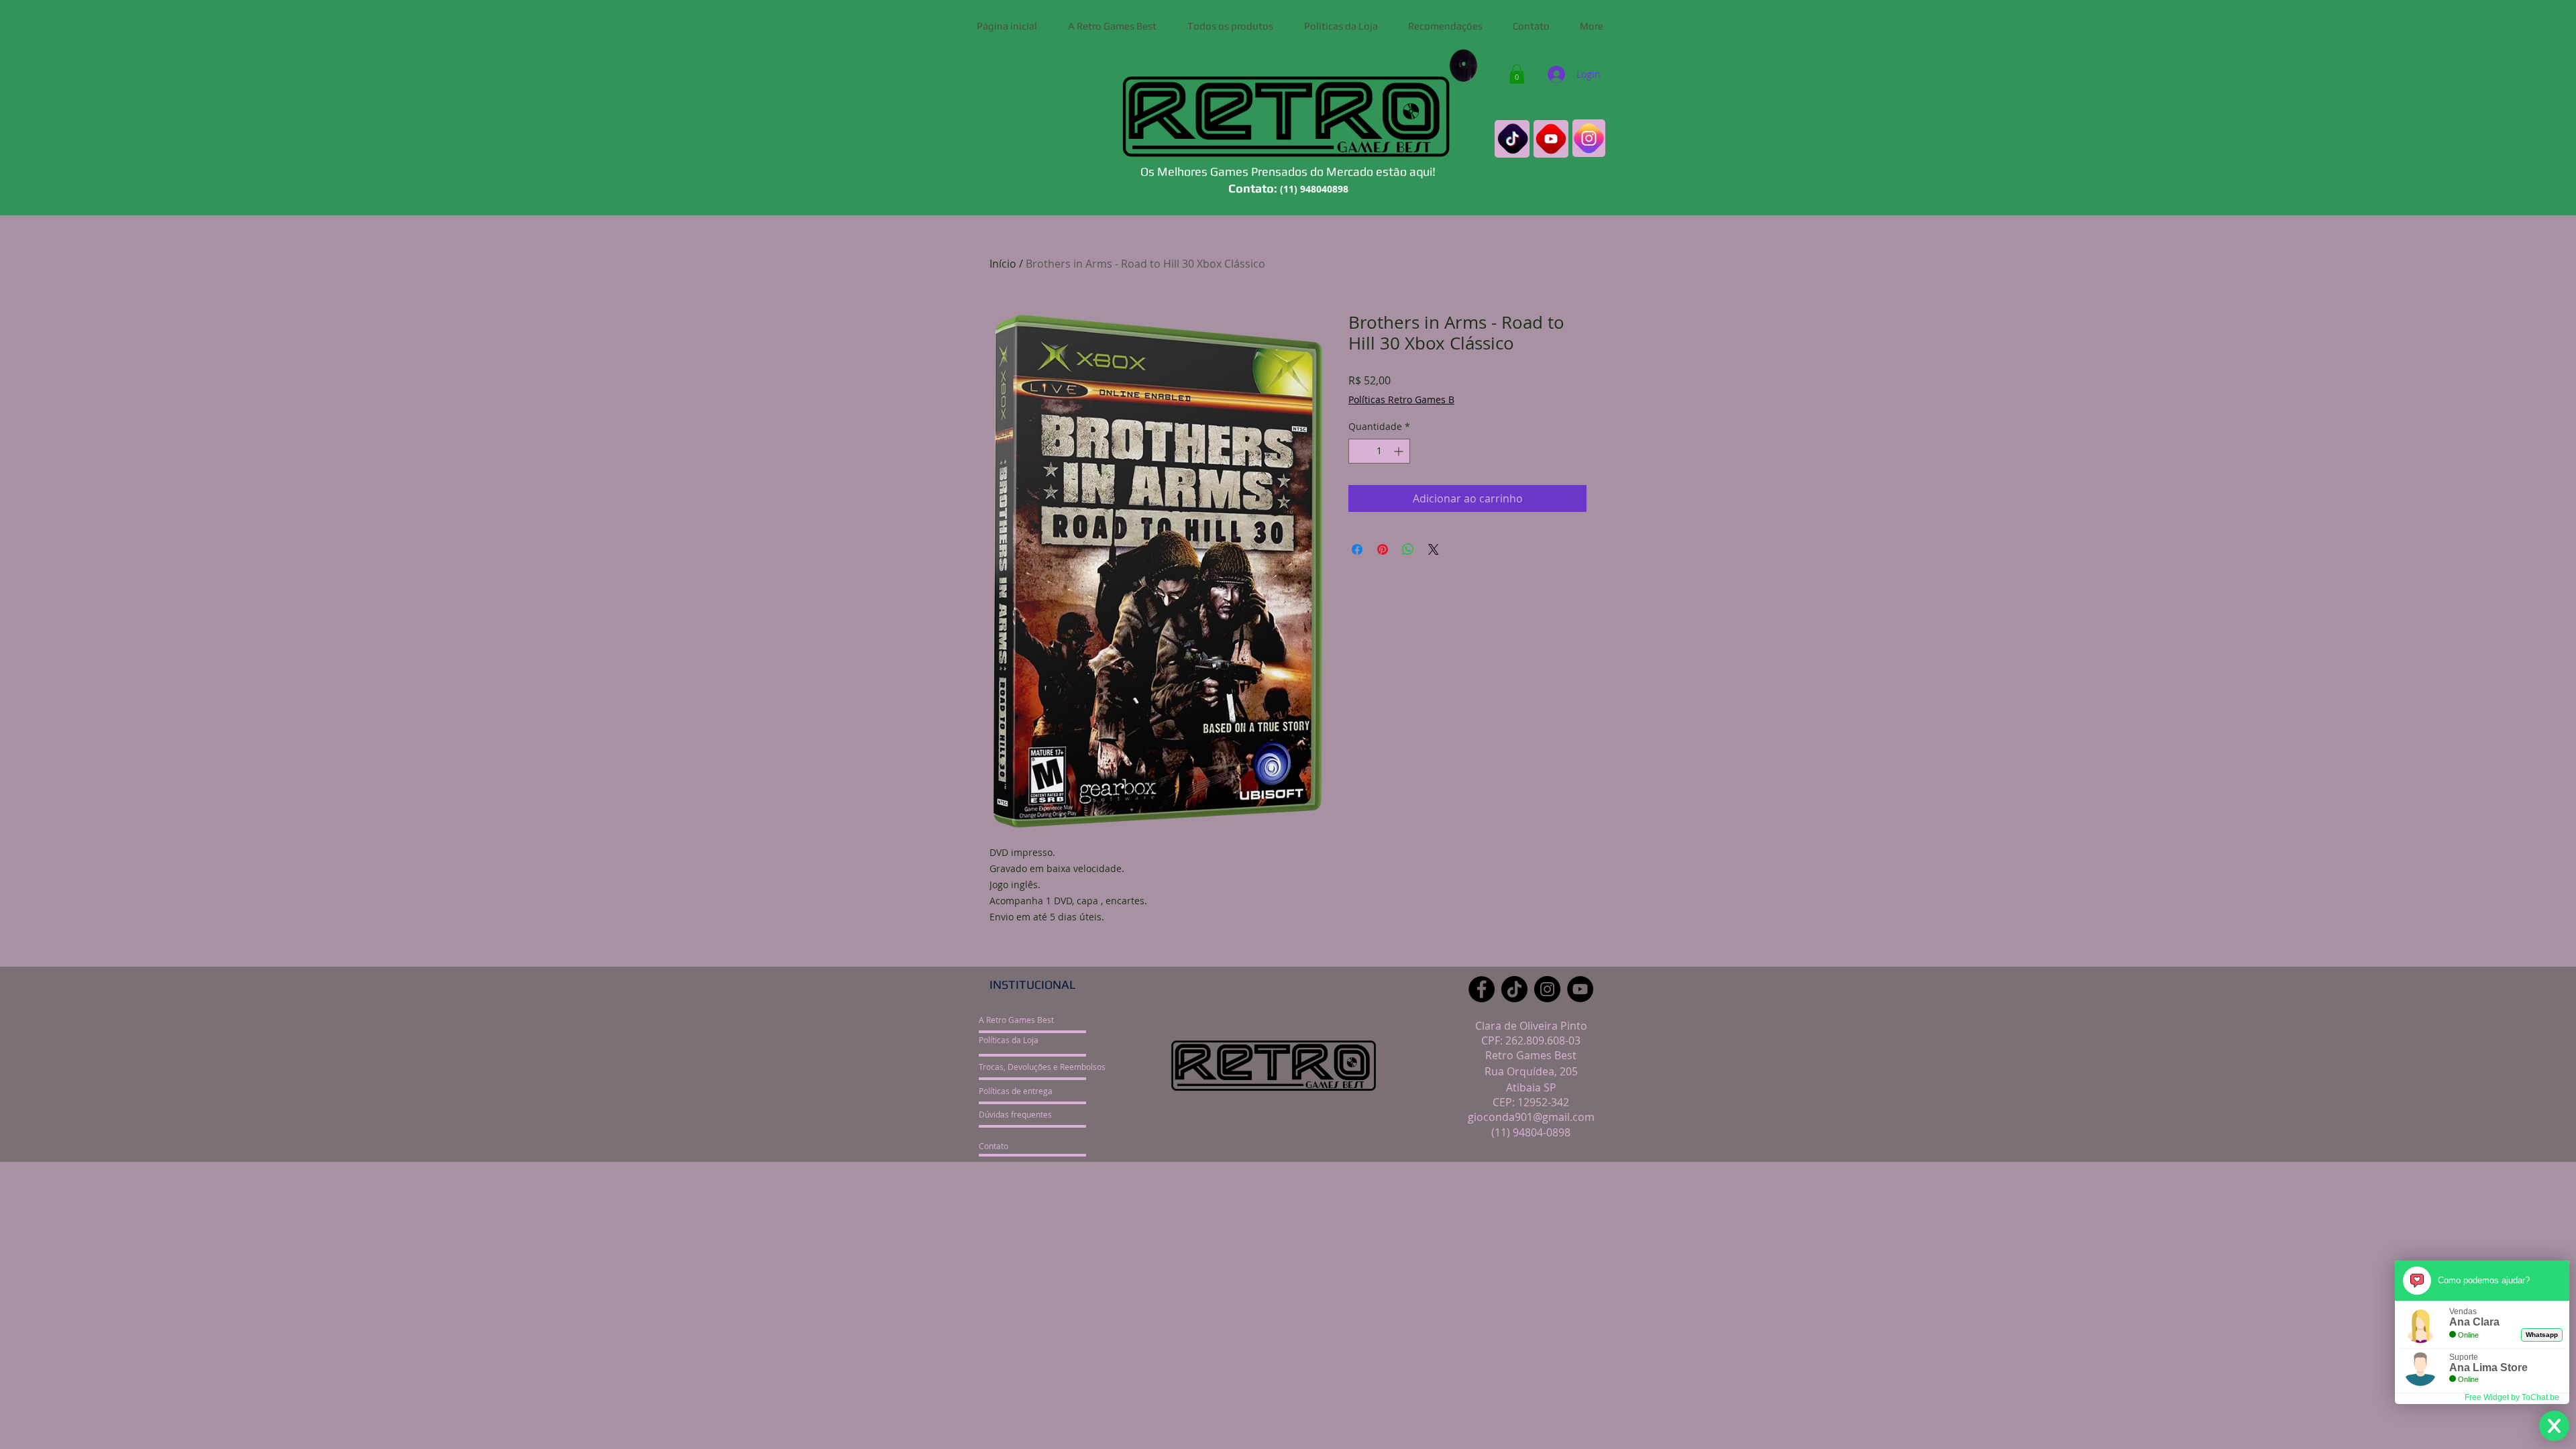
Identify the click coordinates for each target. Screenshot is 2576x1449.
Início (1003, 264)
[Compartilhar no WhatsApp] (1408, 549)
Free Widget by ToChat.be (2512, 1397)
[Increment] (1400, 451)
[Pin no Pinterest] (1383, 549)
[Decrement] (1359, 451)
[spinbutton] (1379, 451)
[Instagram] (1547, 989)
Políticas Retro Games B (1401, 399)
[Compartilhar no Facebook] (1357, 549)
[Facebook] (1482, 989)
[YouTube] (1580, 989)
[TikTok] (1514, 989)
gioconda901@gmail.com (1531, 1117)
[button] (1517, 74)
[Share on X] (1434, 549)
